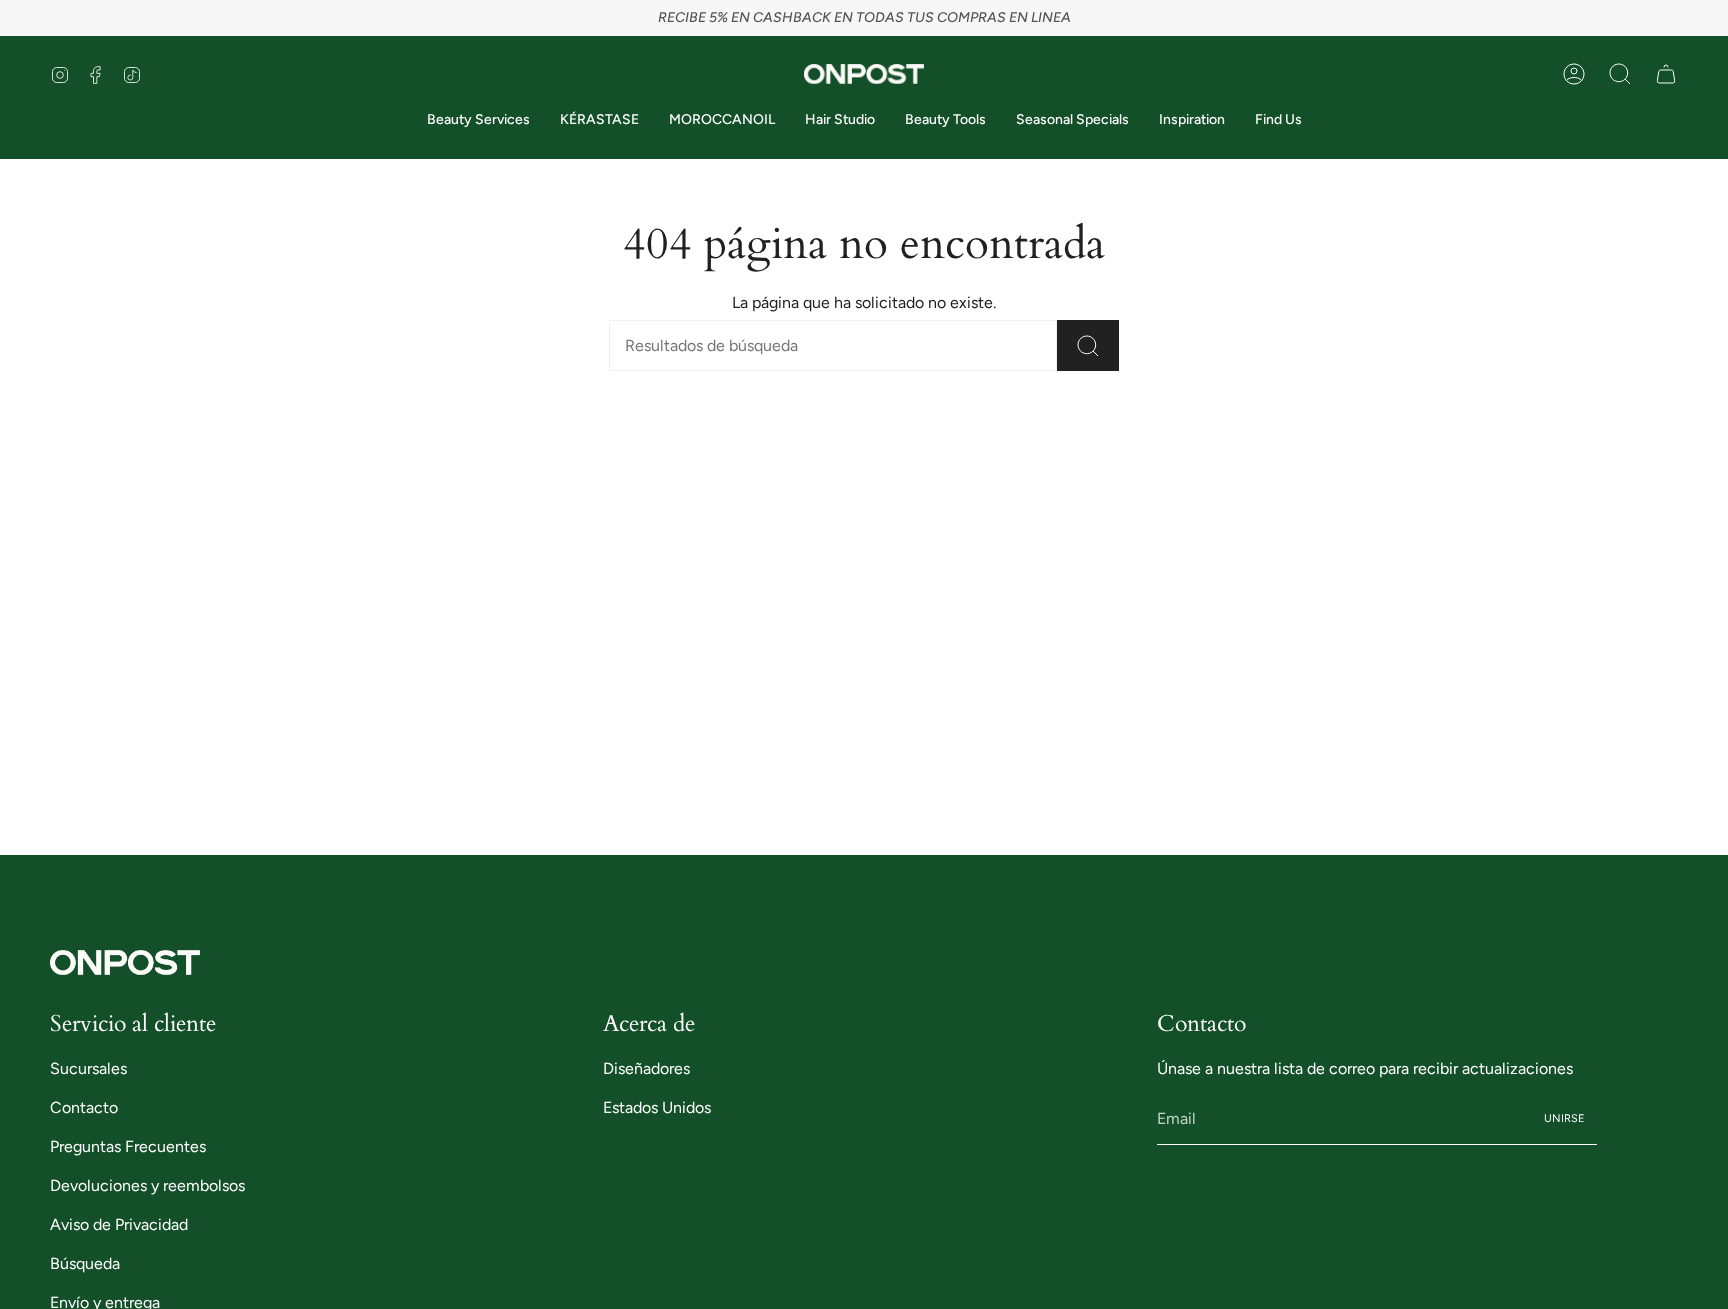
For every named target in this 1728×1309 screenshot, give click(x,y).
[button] (1620, 74)
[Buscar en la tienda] (1088, 345)
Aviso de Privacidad (119, 1224)
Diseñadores (646, 1068)
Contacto (84, 1107)
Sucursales (88, 1068)
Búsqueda (85, 1263)
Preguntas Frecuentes (128, 1146)
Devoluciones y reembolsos (147, 1185)
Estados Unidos (657, 1107)
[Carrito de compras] (1666, 74)
